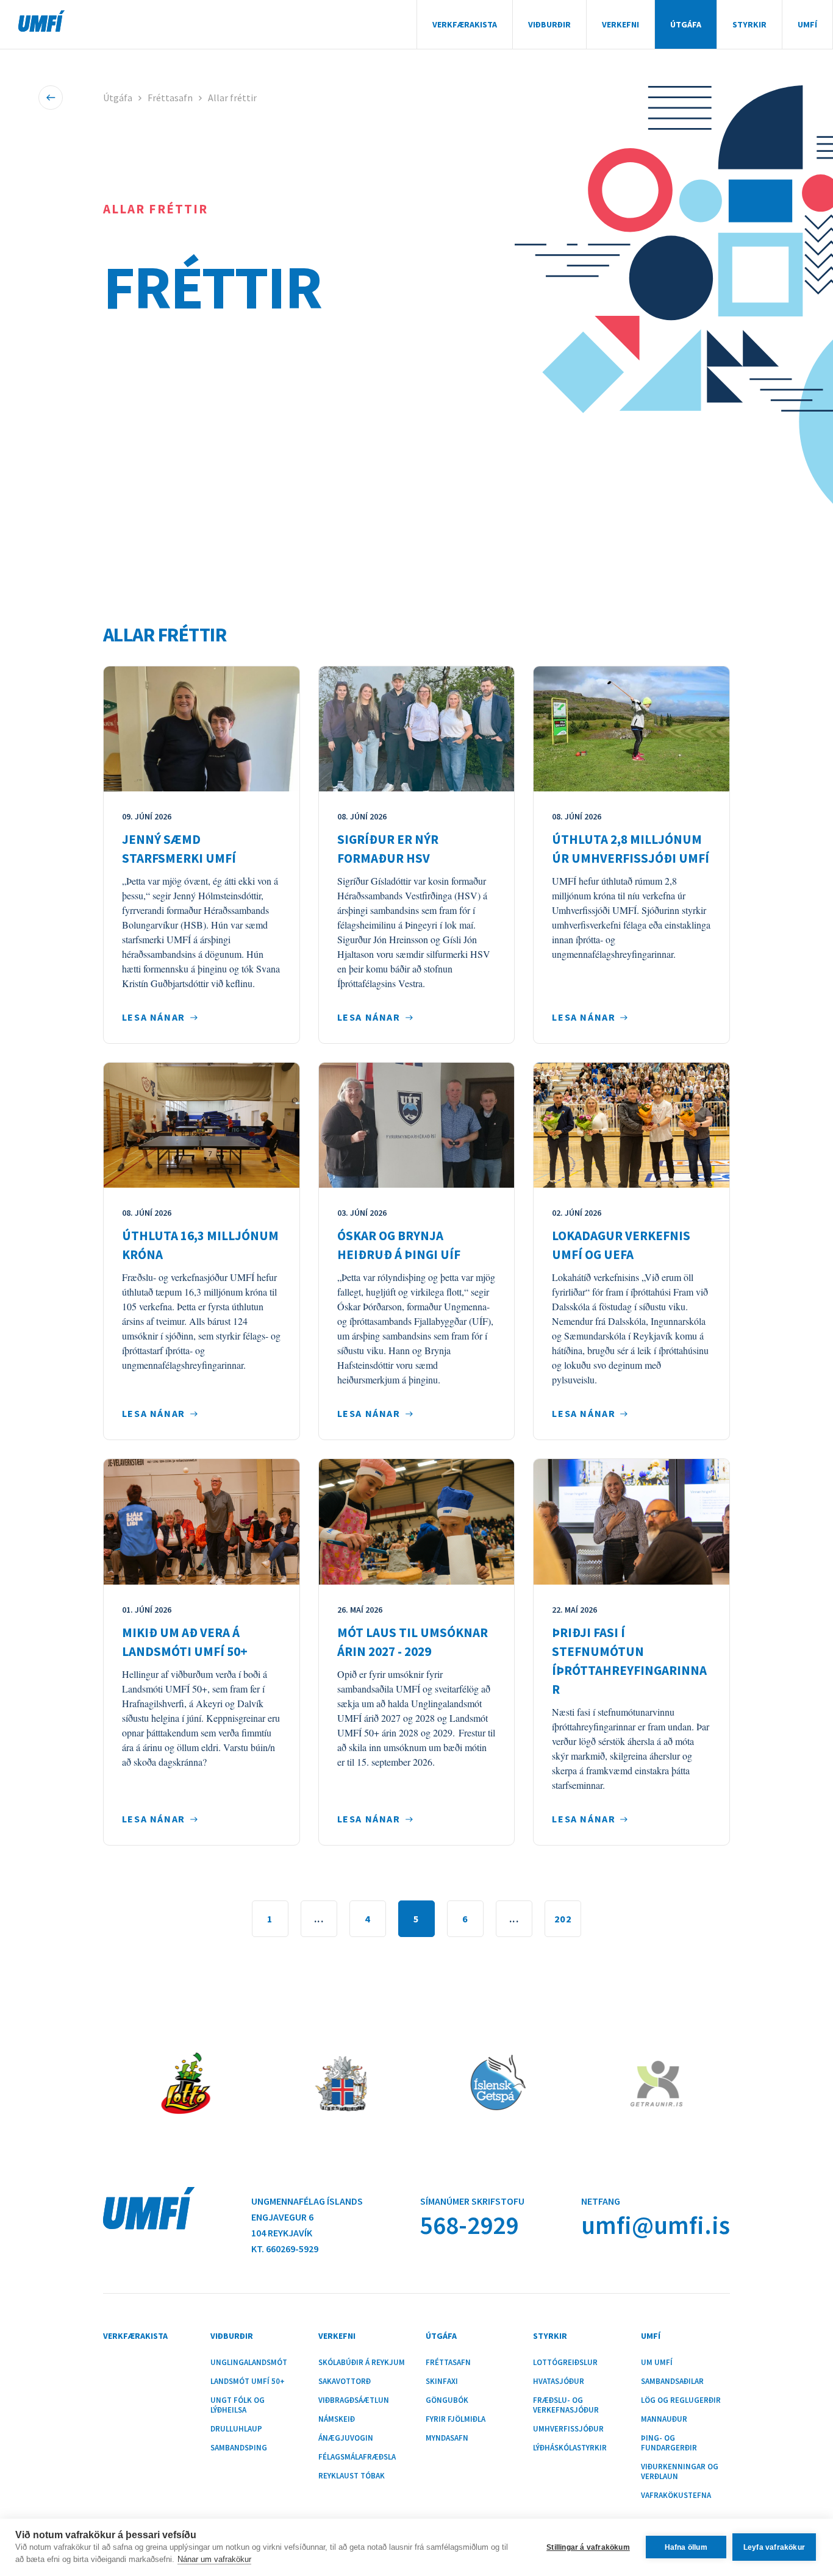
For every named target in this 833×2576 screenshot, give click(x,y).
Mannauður (664, 2419)
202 (563, 1919)
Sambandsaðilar (672, 2382)
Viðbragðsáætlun (354, 2400)
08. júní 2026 (362, 816)
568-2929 (469, 2225)
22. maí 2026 (574, 1610)
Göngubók (447, 2400)
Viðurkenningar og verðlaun (680, 2472)
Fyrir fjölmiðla (456, 2419)
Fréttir (212, 287)
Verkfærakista (465, 24)
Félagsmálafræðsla (357, 2457)
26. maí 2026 (360, 1610)
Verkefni (620, 24)
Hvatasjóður (559, 2382)
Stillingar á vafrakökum (588, 2547)
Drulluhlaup (236, 2429)
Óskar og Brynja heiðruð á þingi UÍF (399, 1245)
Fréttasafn (170, 98)
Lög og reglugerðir (681, 2400)
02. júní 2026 (577, 1213)
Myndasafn (447, 2438)
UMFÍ (41, 21)
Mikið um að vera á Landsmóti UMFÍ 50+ (185, 1642)
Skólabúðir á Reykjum (362, 2363)
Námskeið (337, 2419)
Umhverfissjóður (568, 2429)
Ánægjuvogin (346, 2438)
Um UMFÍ (657, 2363)
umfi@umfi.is (656, 2225)
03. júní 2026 (362, 1213)
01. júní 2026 (147, 1610)
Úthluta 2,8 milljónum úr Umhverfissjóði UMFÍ (631, 849)
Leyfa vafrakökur (774, 2547)
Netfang (601, 2201)
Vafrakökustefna (676, 2496)
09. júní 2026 (147, 816)
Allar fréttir (232, 98)
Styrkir (749, 24)
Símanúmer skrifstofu (472, 2201)
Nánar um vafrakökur (214, 2559)
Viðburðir (549, 24)
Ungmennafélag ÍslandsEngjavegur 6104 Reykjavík (307, 2217)
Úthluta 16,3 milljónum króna (200, 1245)
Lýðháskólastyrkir (570, 2448)
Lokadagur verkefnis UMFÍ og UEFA (621, 1245)
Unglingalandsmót (249, 2363)
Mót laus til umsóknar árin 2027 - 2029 (413, 1642)
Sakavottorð (345, 2382)
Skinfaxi (442, 2382)
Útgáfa (686, 24)
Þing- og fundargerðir (669, 2443)
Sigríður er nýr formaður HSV (388, 849)
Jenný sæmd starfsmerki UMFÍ (179, 849)
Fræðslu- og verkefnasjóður (566, 2405)
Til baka (51, 98)
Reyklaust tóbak (352, 2476)
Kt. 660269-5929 (285, 2249)
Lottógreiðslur (565, 2363)
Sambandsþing (239, 2448)
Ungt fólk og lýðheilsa (238, 2405)
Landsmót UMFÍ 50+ (248, 2382)
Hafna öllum (686, 2547)
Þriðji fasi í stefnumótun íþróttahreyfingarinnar (629, 1661)
